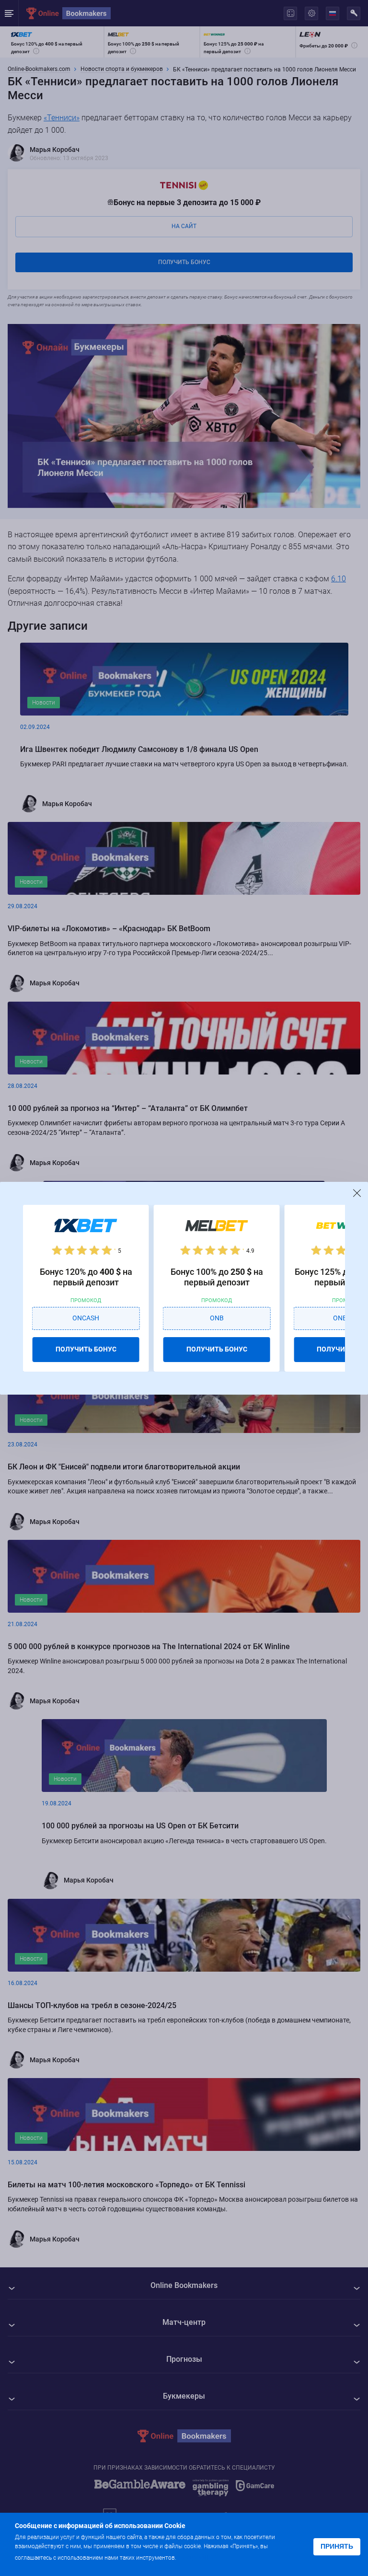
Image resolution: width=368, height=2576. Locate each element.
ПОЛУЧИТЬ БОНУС (86, 1349)
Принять (337, 2546)
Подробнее (197, 2557)
